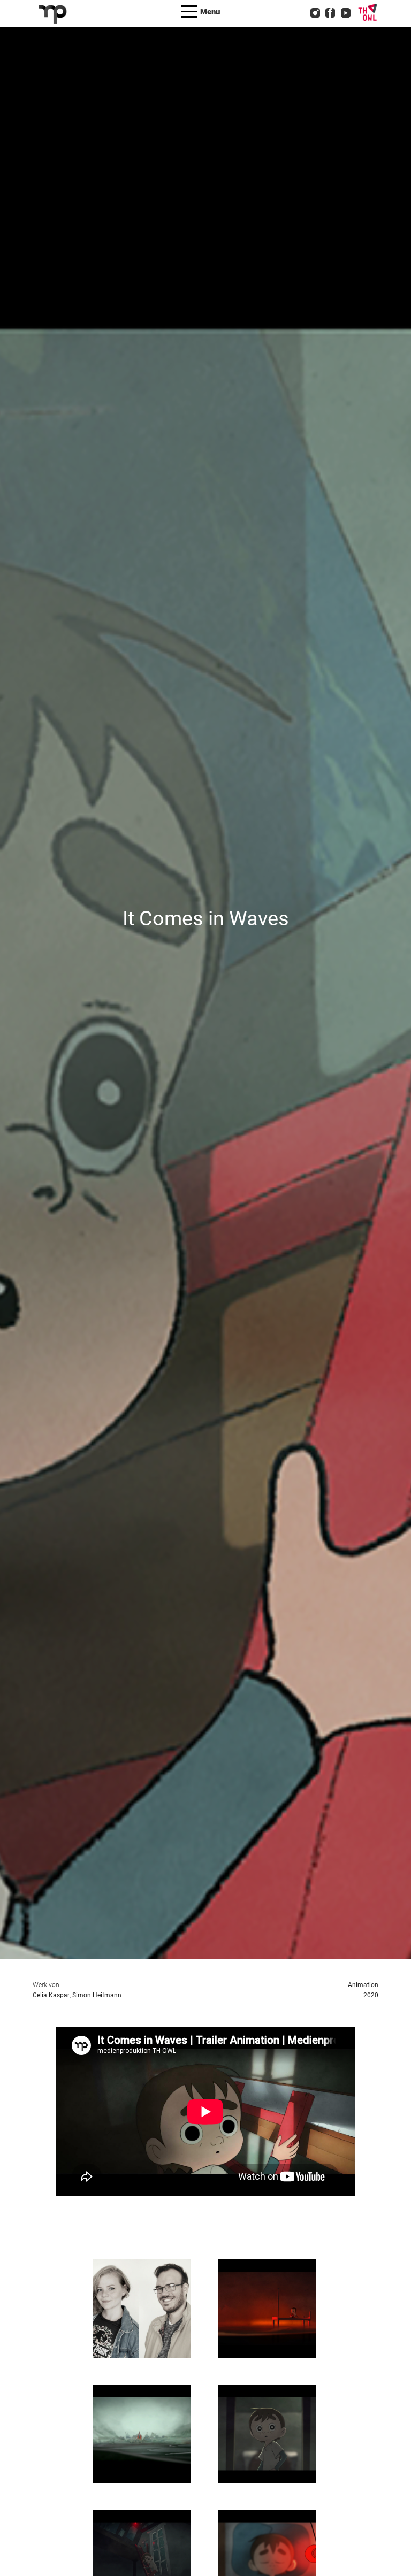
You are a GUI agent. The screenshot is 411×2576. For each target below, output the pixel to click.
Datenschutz (225, 32)
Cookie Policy (228, 46)
